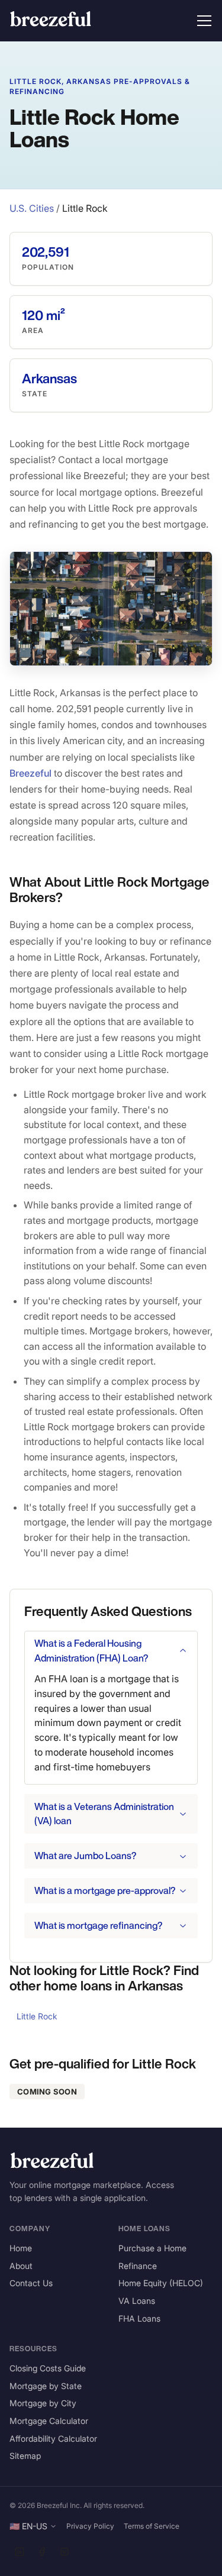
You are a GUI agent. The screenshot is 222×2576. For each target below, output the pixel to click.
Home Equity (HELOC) (161, 2283)
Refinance (138, 2266)
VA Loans (137, 2301)
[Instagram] (65, 2552)
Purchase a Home (152, 2248)
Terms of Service (152, 2526)
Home (21, 2248)
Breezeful (30, 773)
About (21, 2266)
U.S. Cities (32, 208)
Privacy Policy (90, 2526)
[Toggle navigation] (204, 21)
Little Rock (37, 2016)
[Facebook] (42, 2552)
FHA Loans (139, 2318)
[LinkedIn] (20, 2552)
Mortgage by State (46, 2386)
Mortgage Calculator (49, 2421)
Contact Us (31, 2283)
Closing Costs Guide (48, 2368)
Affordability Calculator (53, 2438)
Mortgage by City (43, 2403)
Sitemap (25, 2456)
